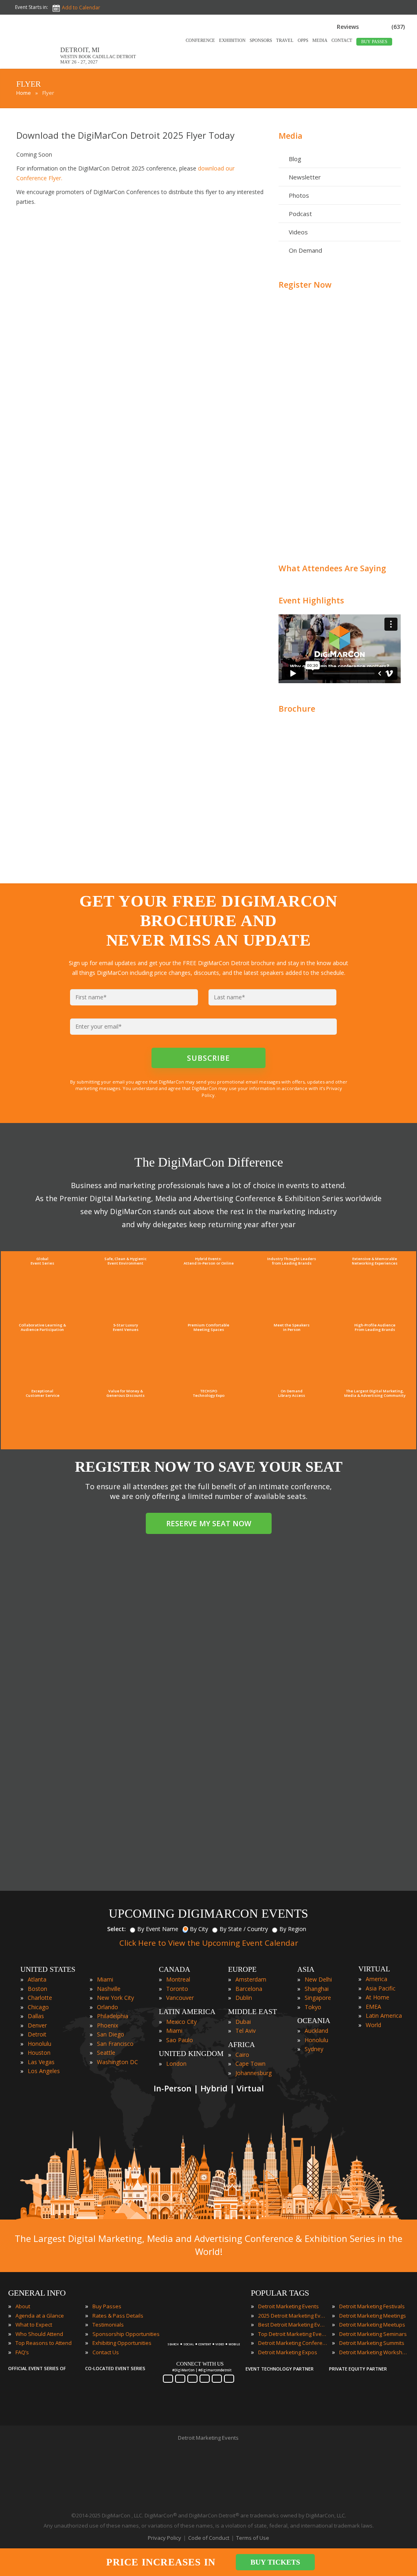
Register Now (305, 285)
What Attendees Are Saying (332, 568)
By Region (293, 1929)
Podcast (300, 214)
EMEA (373, 2007)
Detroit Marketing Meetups (372, 2325)
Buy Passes (107, 2306)
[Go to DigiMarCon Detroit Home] (34, 64)
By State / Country (244, 1929)
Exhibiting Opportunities (122, 2343)
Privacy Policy (165, 2538)
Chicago (38, 2007)
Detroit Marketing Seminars (373, 2334)
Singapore (318, 1998)
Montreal (178, 1979)
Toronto (177, 1989)
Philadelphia (113, 2016)
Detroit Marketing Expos (288, 2352)
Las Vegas (41, 2062)
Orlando (108, 2007)
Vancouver (180, 1998)
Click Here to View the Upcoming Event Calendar (209, 1943)
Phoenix (108, 2025)
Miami (105, 1979)
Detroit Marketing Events (289, 2306)
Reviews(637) (371, 27)
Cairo (242, 2055)
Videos (298, 232)
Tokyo (313, 2007)
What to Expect (34, 2325)
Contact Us (106, 2352)
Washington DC (117, 2062)
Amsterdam (251, 1979)
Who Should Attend (39, 2334)
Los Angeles (44, 2071)
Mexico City (181, 2022)
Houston (39, 2053)
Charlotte (40, 1998)
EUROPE (242, 1969)
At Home (377, 1997)
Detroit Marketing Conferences (293, 2343)
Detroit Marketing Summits (372, 2343)
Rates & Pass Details (118, 2316)
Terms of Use (253, 2538)
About (23, 2306)
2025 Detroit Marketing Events (293, 2316)
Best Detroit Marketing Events (293, 2325)
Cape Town (250, 2064)
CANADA (174, 1969)
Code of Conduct (209, 2538)
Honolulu (40, 2044)
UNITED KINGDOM (191, 2054)
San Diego (111, 2034)
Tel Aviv (246, 2031)
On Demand (305, 250)
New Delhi (318, 1979)
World (373, 2025)
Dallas (36, 2016)
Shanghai (317, 1989)
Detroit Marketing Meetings (373, 2316)
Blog (295, 159)
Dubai (243, 2022)
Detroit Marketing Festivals (372, 2306)
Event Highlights (311, 600)
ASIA (306, 1969)
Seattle (106, 2053)
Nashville (109, 1989)
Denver (37, 2025)
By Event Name (158, 1929)
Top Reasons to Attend (44, 2343)
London (176, 2064)
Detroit (37, 2034)
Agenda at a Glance (40, 2316)
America (376, 1979)
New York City (115, 1998)
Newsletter (305, 177)
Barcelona (249, 1989)
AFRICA (241, 2045)
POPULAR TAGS (280, 2293)
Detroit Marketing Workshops (374, 2352)
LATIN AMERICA (187, 2012)
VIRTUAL (374, 1969)
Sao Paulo (180, 2040)
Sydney (314, 2049)
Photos (299, 195)
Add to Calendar (81, 8)
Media (291, 136)
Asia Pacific (381, 1988)
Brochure (297, 709)
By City (199, 1929)
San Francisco (115, 2044)
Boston (37, 1989)
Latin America (384, 2016)
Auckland (316, 2031)
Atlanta (37, 1979)
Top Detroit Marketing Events (293, 2334)
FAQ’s (22, 2352)
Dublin (244, 1998)
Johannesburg (253, 2073)
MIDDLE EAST (252, 2012)
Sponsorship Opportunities (126, 2334)
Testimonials (108, 2325)
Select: (116, 1929)
